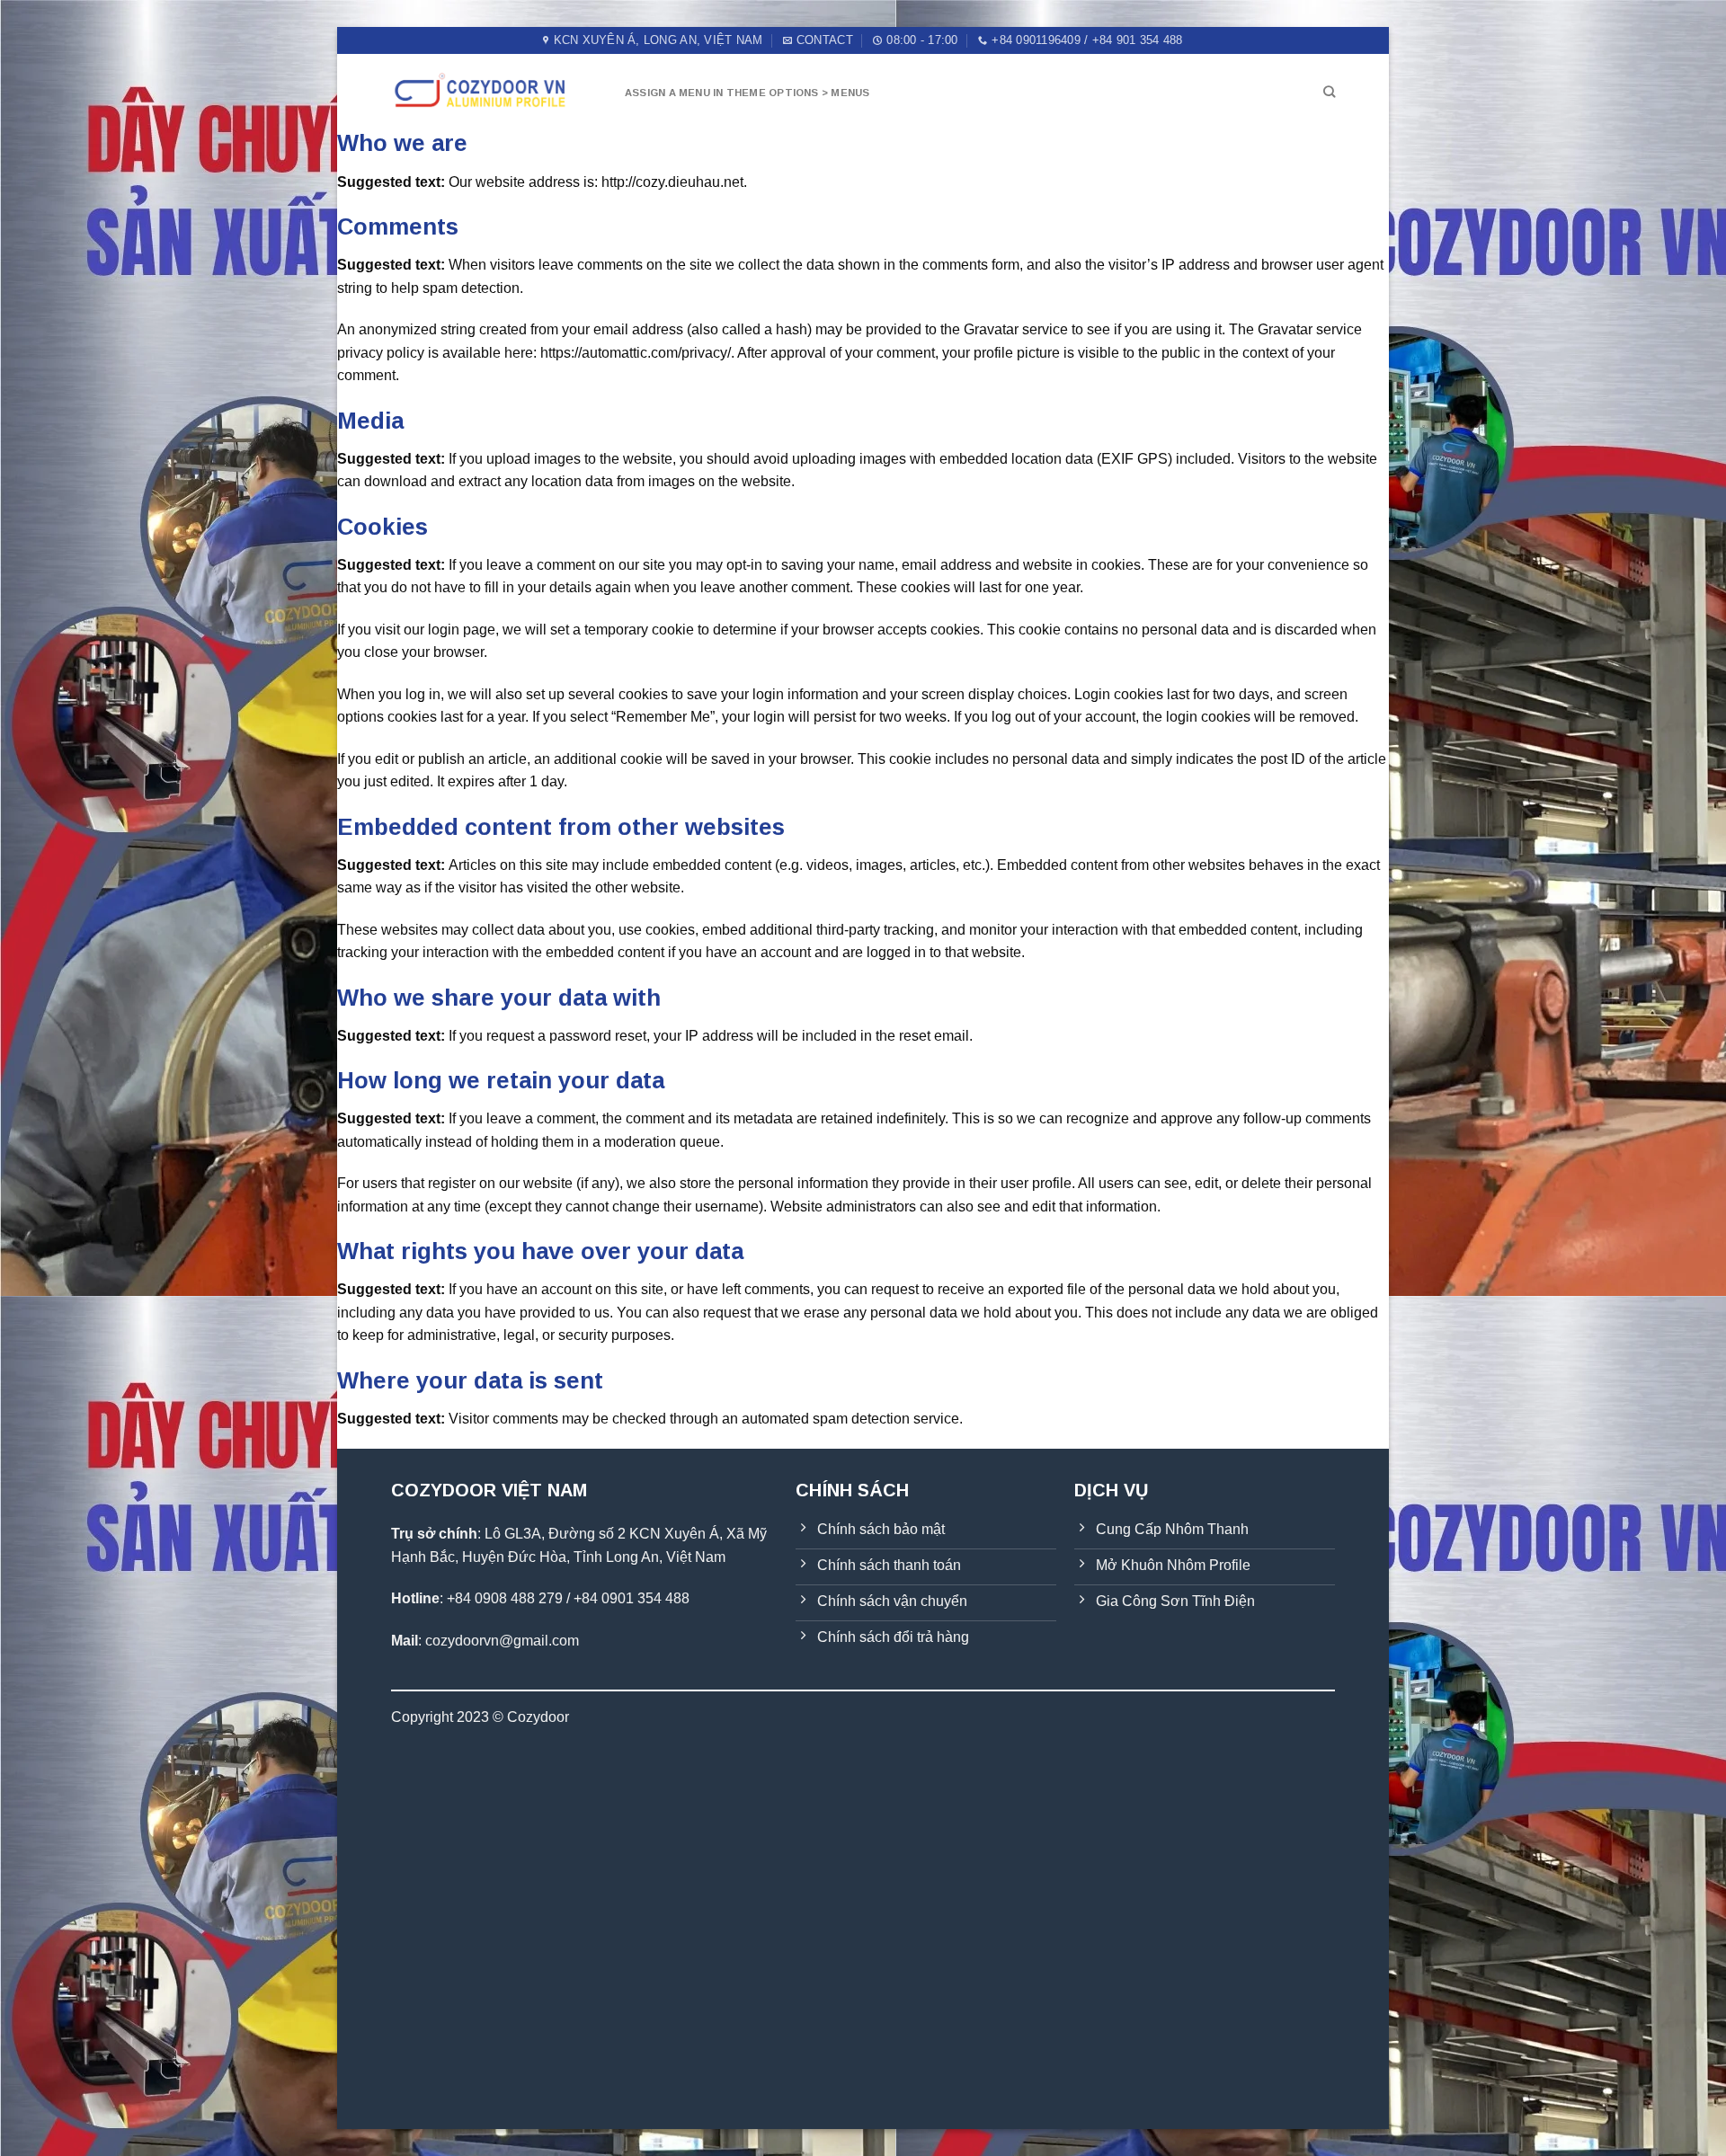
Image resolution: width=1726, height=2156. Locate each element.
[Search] (1329, 92)
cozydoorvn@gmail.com (502, 1641)
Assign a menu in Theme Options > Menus (747, 93)
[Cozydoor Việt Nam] (494, 91)
